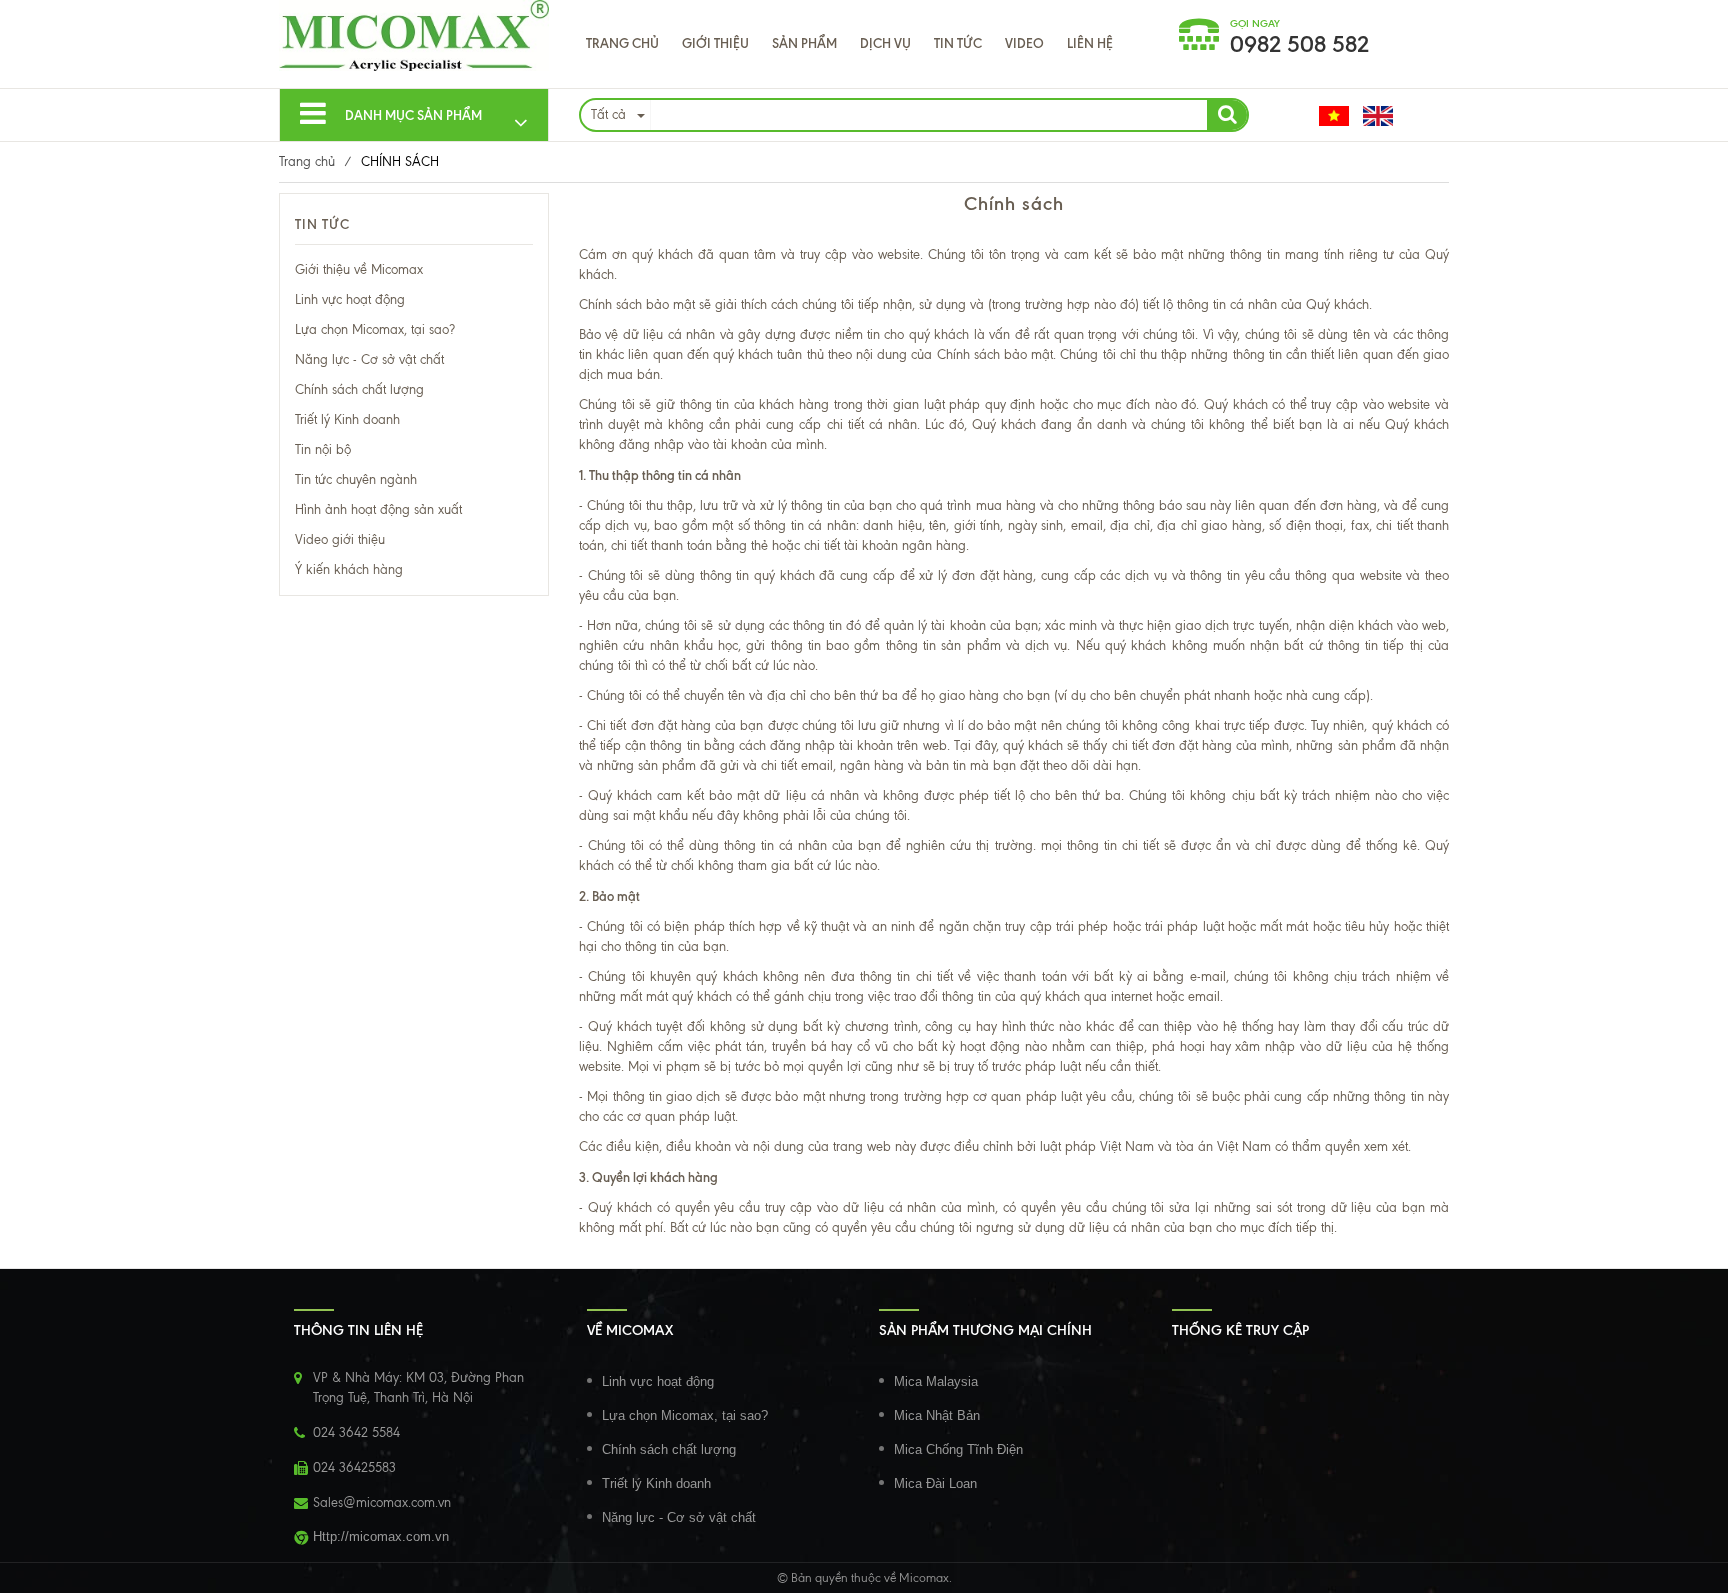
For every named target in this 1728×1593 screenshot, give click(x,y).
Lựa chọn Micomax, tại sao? (375, 329)
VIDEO (1024, 43)
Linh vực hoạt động (350, 299)
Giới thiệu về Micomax (359, 269)
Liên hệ (1090, 43)
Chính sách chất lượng (359, 389)
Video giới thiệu (340, 539)
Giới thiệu (715, 43)
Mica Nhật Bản (937, 1415)
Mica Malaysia (936, 1381)
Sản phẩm (804, 43)
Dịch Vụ (885, 43)
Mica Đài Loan (935, 1483)
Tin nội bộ (323, 449)
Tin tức (958, 43)
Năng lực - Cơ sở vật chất (369, 359)
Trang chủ (622, 43)
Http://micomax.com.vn (381, 1536)
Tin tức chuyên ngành (356, 479)
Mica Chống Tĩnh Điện (958, 1449)
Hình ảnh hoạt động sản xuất (378, 509)
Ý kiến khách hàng (349, 569)
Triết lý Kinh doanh (347, 419)
